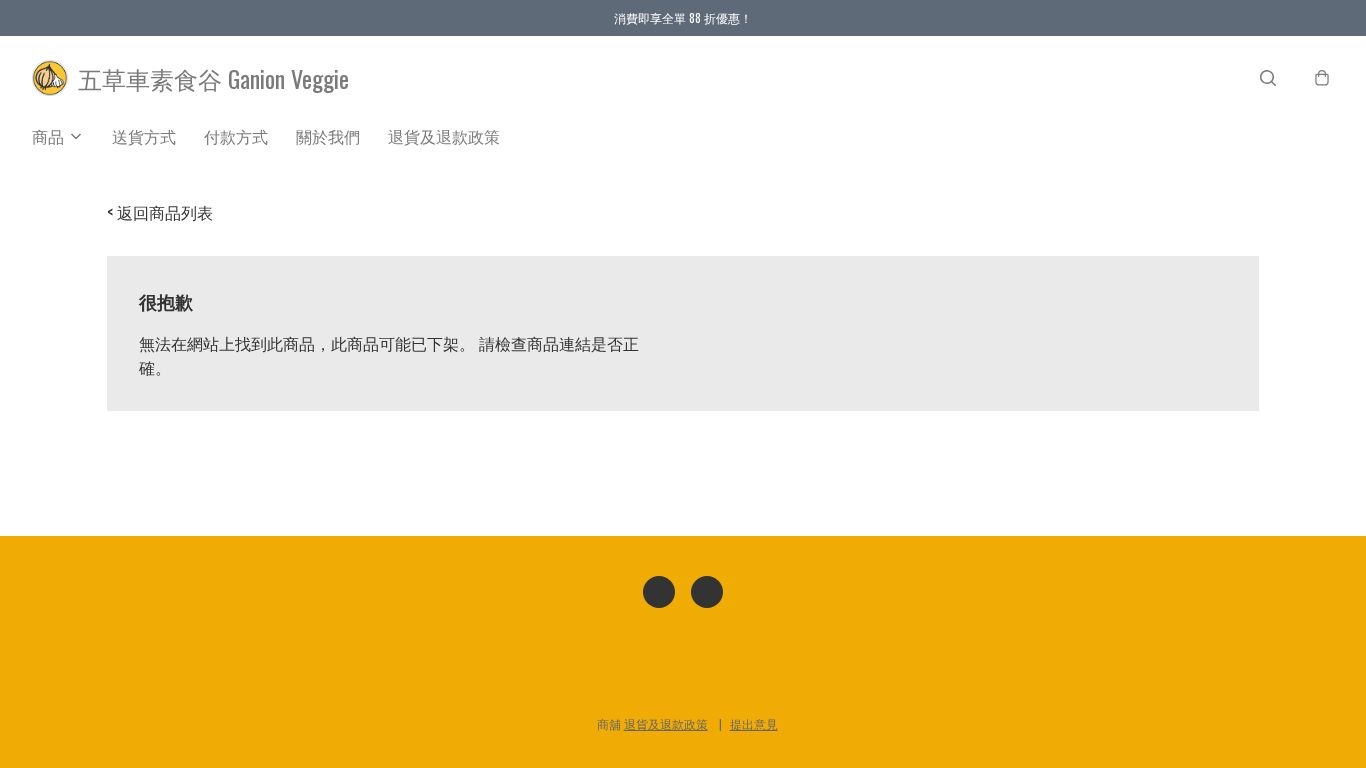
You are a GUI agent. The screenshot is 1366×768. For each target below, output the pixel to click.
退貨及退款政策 (444, 136)
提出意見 (754, 723)
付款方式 (236, 136)
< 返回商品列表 (160, 212)
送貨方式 (144, 136)
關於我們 (328, 136)
